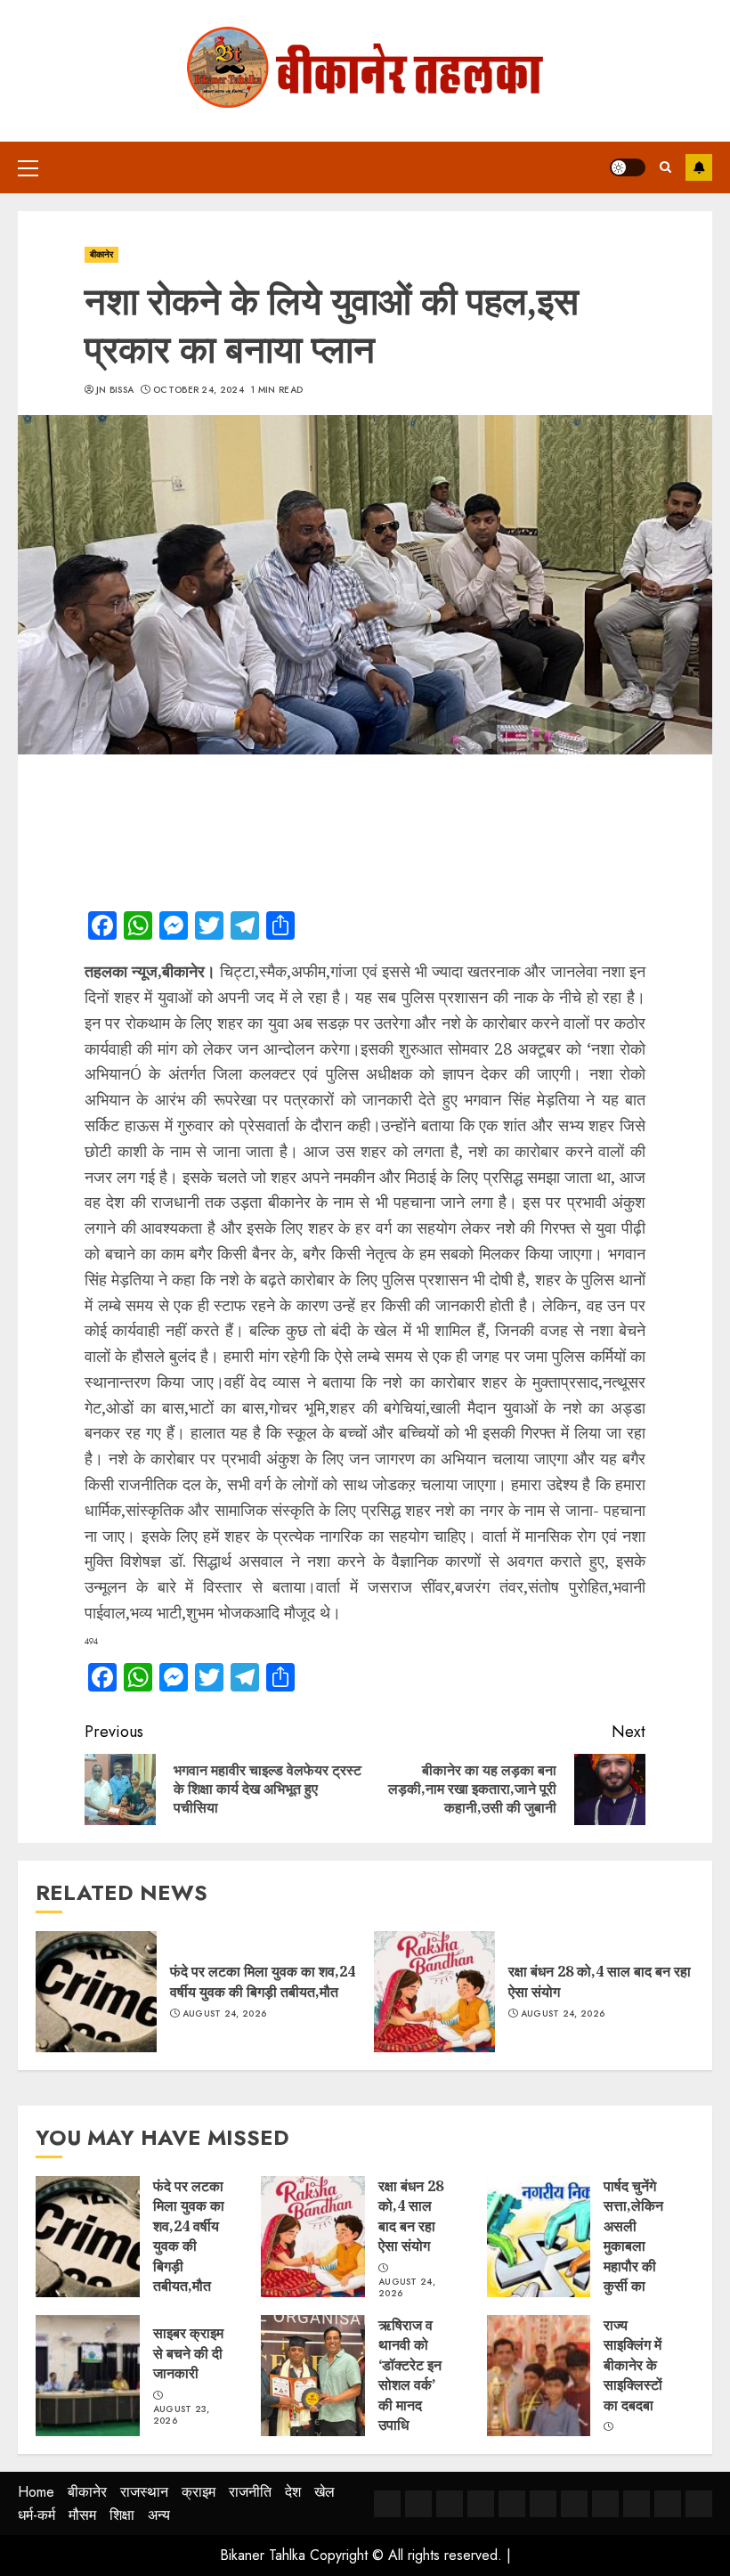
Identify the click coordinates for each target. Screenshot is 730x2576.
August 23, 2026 (182, 2415)
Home (36, 2492)
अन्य (159, 2515)
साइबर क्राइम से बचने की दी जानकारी (188, 2353)
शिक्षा (122, 2515)
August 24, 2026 (225, 2014)
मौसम (82, 2515)
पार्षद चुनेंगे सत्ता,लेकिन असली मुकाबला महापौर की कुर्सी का (633, 2236)
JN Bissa (115, 390)
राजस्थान (144, 2492)
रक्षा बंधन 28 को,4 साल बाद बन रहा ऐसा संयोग (411, 2216)
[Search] (665, 167)
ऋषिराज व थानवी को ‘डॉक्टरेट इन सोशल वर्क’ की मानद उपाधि (410, 2375)
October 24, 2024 (199, 390)
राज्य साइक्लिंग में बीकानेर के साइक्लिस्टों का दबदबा (633, 2365)
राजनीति (250, 2492)
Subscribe (699, 167)
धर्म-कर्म (36, 2515)
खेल (324, 2492)
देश (293, 2492)
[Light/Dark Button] (628, 167)
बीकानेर (101, 254)
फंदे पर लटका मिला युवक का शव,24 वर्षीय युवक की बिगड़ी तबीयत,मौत (263, 1981)
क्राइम (199, 2492)
